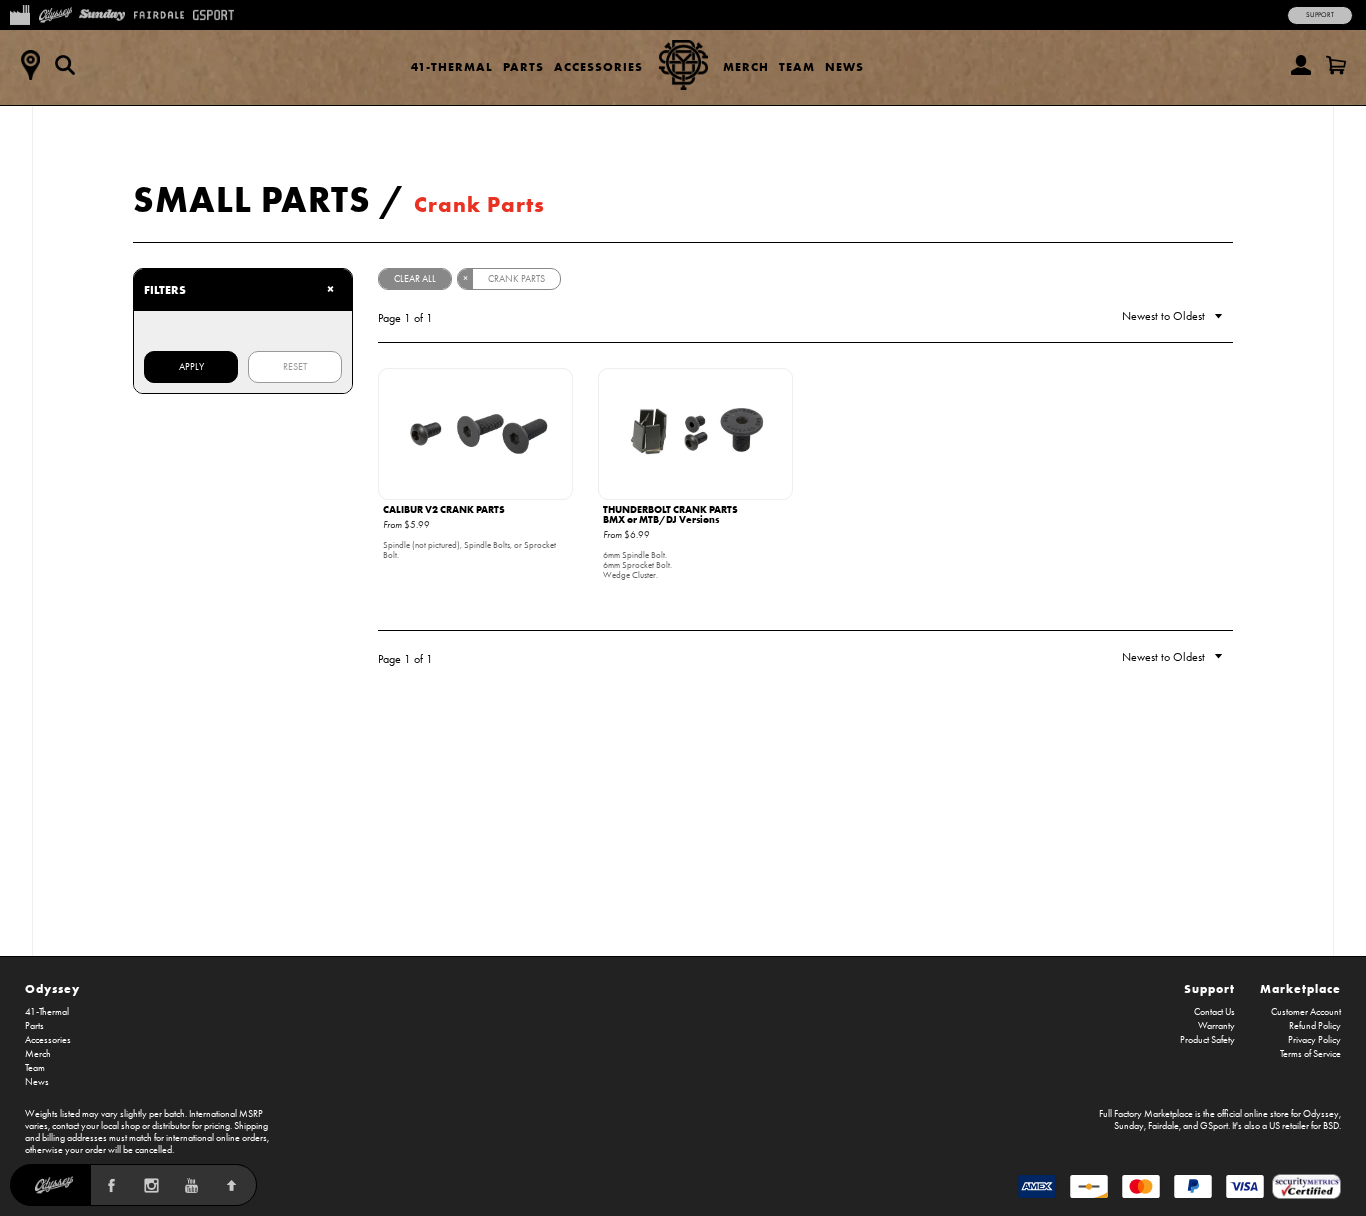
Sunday (1129, 1126)
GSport (1214, 1126)
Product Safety (1207, 1040)
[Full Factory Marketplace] (19, 13)
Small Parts (252, 199)
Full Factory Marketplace (1146, 1114)
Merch (746, 66)
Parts (523, 66)
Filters (239, 289)
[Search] (65, 65)
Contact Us (1214, 1012)
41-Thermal (452, 66)
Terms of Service (1310, 1054)
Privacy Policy (1314, 1040)
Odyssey (52, 988)
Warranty (1216, 1026)
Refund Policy (1315, 1026)
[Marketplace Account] (1301, 65)
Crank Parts (479, 204)
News (844, 66)
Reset (295, 367)
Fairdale (1163, 1126)
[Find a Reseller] (30, 65)
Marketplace (1300, 988)
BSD (1331, 1126)
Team (797, 66)
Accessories (598, 66)
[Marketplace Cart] (1336, 65)
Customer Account (1306, 1012)
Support (1320, 15)
